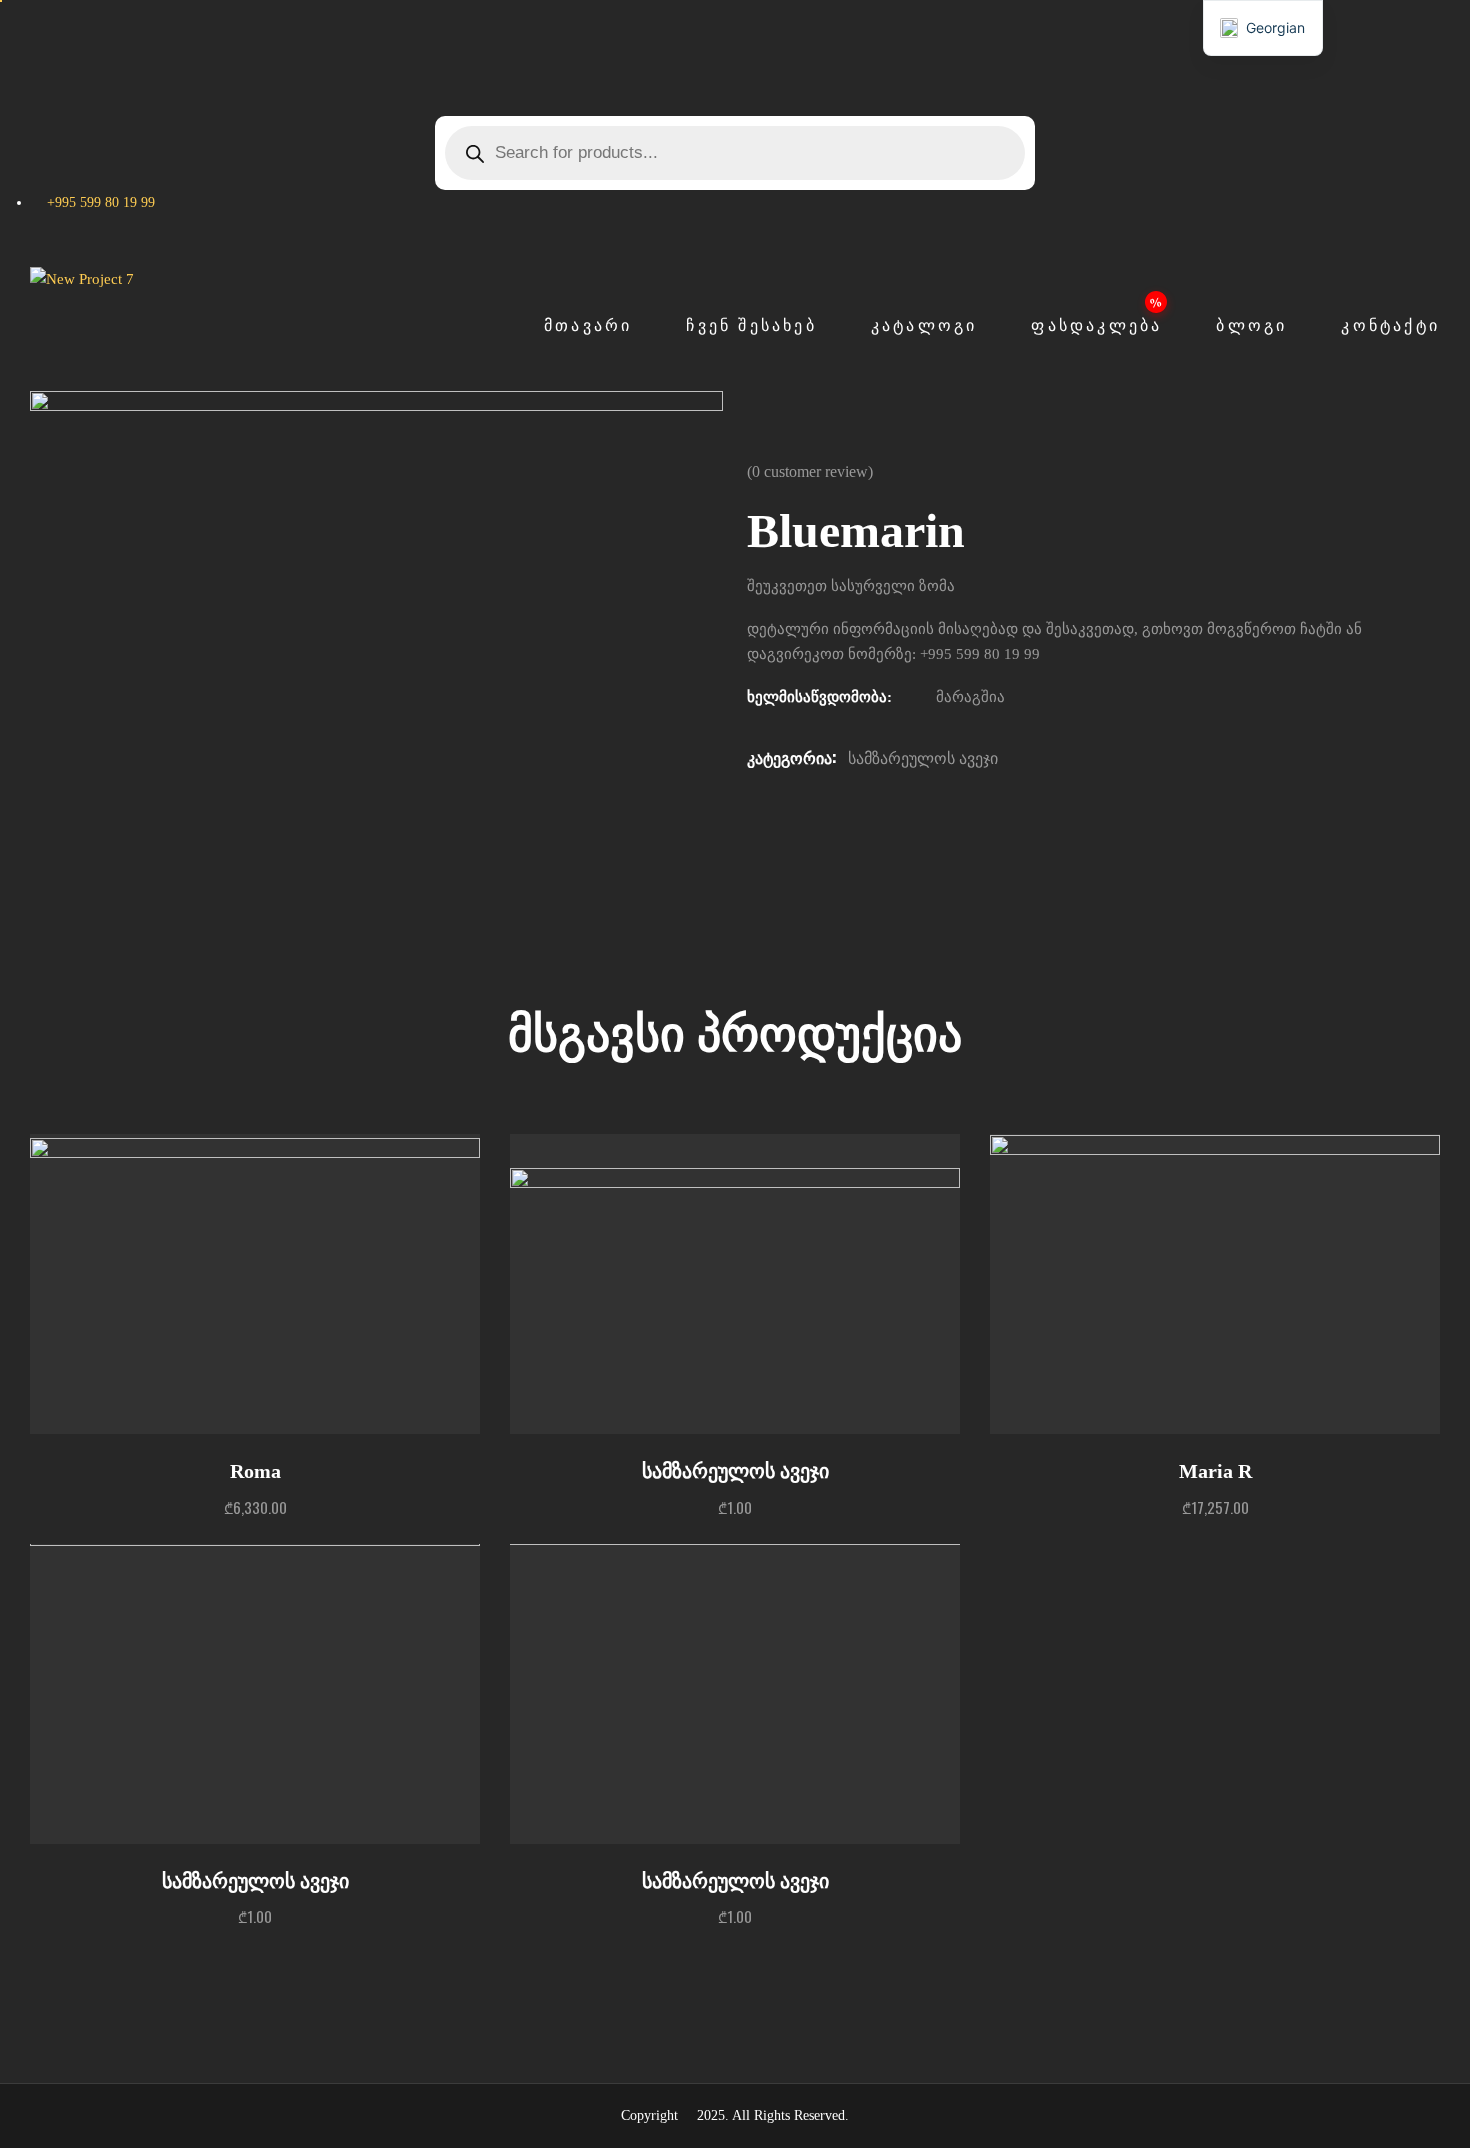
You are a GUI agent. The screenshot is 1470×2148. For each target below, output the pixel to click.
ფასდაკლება (1096, 325)
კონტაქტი (1390, 325)
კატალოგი (924, 325)
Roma (255, 1471)
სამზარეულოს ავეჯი (923, 758)
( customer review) (810, 471)
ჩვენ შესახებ (751, 325)
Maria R (1215, 1471)
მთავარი (588, 325)
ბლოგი (1251, 325)
